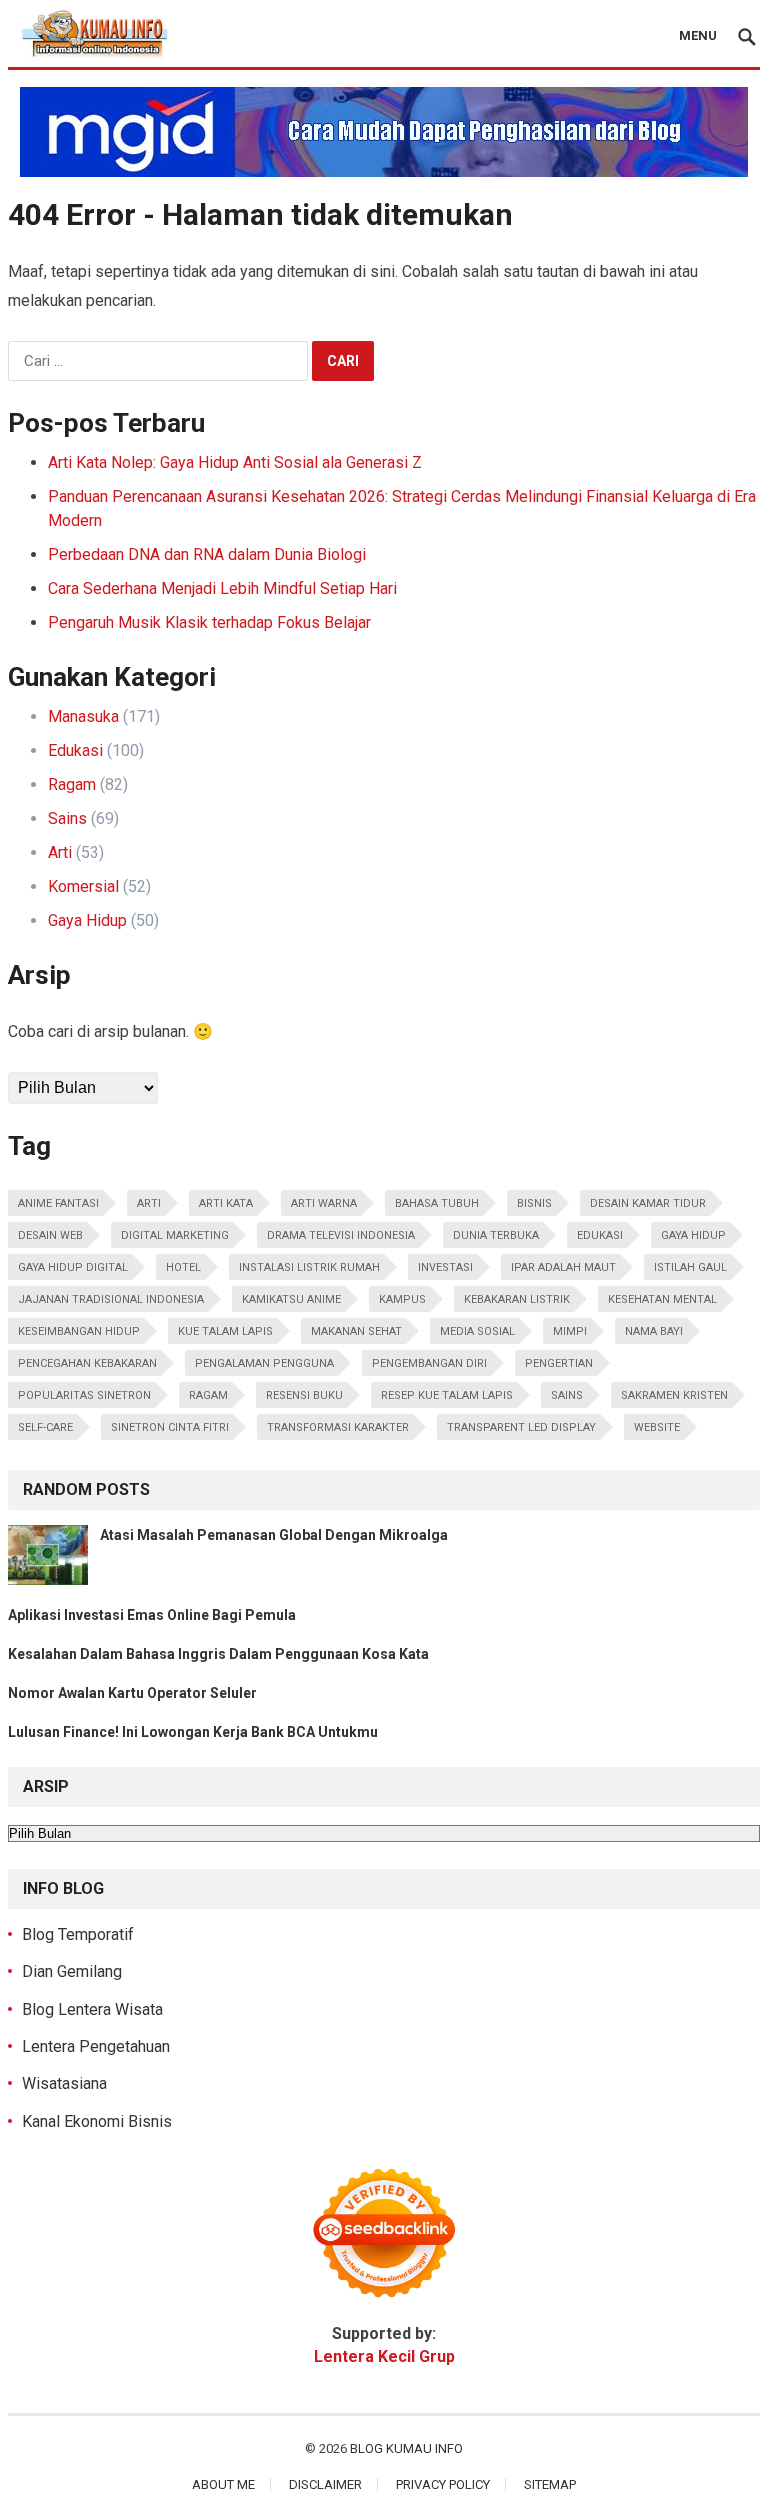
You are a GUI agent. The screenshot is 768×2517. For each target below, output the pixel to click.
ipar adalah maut (563, 1267)
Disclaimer (325, 2484)
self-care (45, 1427)
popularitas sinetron (84, 1395)
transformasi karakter (338, 1427)
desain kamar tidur (648, 1203)
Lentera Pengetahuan (96, 2046)
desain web (50, 1235)
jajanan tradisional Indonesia (111, 1299)
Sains (67, 818)
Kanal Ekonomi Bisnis (97, 2121)
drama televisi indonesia (341, 1235)
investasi (445, 1267)
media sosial (477, 1331)
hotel (183, 1267)
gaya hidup (693, 1235)
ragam (208, 1395)
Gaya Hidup (87, 920)
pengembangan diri (429, 1363)
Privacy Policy (443, 2484)
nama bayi (654, 1331)
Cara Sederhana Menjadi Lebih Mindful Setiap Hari (222, 588)
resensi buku (304, 1395)
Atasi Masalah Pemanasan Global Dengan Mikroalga (274, 1535)
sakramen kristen (674, 1395)
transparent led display (521, 1427)
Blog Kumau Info (406, 2448)
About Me (223, 2484)
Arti (60, 852)
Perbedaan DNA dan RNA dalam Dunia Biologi (207, 554)
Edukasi (75, 750)
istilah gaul (690, 1267)
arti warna (324, 1203)
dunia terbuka (496, 1235)
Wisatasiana (64, 2083)
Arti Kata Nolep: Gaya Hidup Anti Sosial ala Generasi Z (235, 462)
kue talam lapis (225, 1331)
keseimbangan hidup (79, 1331)
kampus (402, 1299)
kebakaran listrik (517, 1299)
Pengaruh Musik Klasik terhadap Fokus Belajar (209, 622)
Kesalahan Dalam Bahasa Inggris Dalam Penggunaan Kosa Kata (218, 1654)
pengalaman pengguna (264, 1363)
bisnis (534, 1203)
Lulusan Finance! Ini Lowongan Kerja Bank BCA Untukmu (193, 1732)
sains (567, 1395)
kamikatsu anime (291, 1299)
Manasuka (83, 716)
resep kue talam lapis (447, 1395)
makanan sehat (356, 1331)
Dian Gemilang (72, 1971)
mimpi (570, 1331)
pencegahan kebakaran (87, 1363)
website (657, 1427)
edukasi (600, 1235)
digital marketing (175, 1235)
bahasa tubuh (437, 1203)
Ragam (72, 784)
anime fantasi (58, 1203)
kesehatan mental (662, 1299)
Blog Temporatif (78, 1934)
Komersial (83, 886)
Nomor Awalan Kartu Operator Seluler (132, 1693)
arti (149, 1203)
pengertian (559, 1363)
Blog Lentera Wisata (92, 2009)
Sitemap (550, 2484)
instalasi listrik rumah (309, 1267)
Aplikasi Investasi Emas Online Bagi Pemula (152, 1615)
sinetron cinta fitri (170, 1427)
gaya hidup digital (73, 1267)
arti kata (226, 1203)
